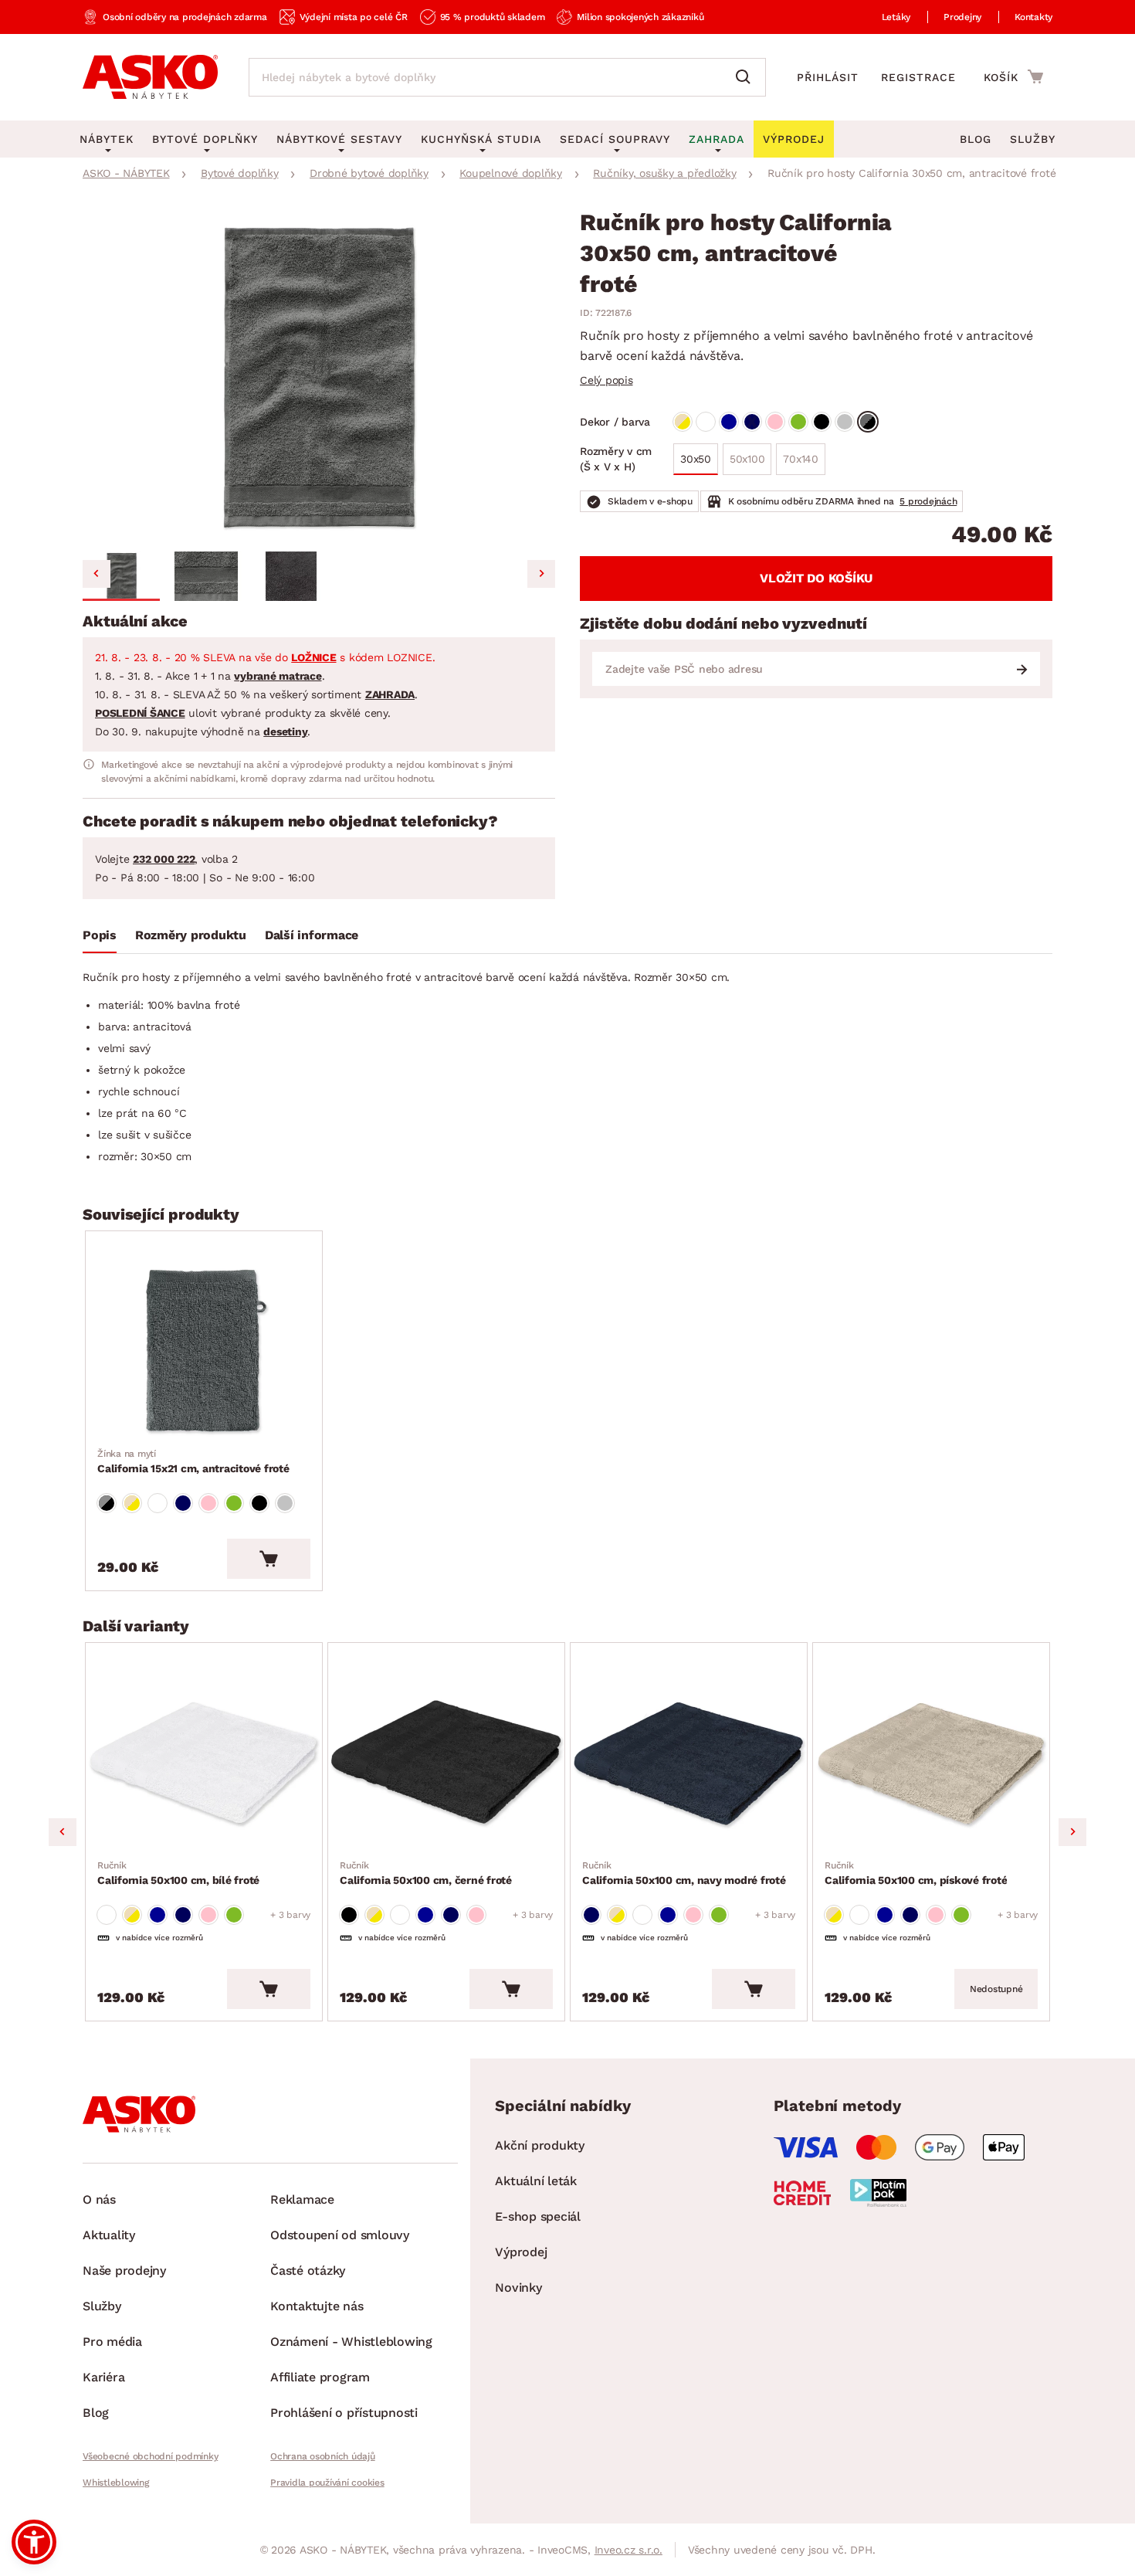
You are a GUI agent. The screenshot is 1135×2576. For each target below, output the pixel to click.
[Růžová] (775, 422)
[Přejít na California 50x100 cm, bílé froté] (204, 1765)
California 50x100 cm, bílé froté (178, 1873)
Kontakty (1033, 17)
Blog (976, 139)
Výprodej (521, 2252)
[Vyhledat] (747, 77)
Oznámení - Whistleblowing (351, 2342)
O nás (99, 2199)
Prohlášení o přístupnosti (344, 2413)
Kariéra (103, 2377)
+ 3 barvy (290, 1915)
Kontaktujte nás (317, 2306)
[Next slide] (541, 574)
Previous (63, 1832)
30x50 (696, 459)
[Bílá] (706, 422)
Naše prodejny (124, 2271)
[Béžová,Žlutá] (683, 422)
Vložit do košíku (816, 578)
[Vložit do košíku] (269, 1559)
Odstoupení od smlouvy (340, 2235)
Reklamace (302, 2199)
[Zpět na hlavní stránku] (150, 77)
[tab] (100, 938)
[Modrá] (729, 422)
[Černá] (822, 422)
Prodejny (962, 17)
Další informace (312, 935)
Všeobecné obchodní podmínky (150, 2456)
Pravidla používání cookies (327, 2483)
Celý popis (606, 380)
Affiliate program (320, 2377)
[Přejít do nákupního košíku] (1013, 76)
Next (1072, 1832)
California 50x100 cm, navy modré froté (684, 1873)
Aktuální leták (536, 2181)
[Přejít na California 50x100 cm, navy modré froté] (689, 1765)
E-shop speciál (538, 2216)
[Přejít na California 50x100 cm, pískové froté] (931, 1765)
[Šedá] (845, 422)
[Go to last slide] (97, 574)
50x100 (747, 459)
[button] (121, 576)
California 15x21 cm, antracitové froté (193, 1461)
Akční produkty (540, 2145)
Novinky (518, 2288)
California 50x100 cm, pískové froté (916, 1873)
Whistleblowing (116, 2483)
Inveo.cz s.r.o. (628, 2550)
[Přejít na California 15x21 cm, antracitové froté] (204, 1353)
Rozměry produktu (191, 935)
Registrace (918, 77)
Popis (100, 935)
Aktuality (109, 2235)
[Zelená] (798, 422)
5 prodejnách (928, 501)
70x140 (801, 459)
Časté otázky (308, 2271)
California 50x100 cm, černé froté (426, 1873)
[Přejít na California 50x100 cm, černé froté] (446, 1765)
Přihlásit (828, 77)
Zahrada (717, 139)
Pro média (112, 2342)
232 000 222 (164, 859)
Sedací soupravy (615, 139)
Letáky (896, 17)
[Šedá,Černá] (868, 422)
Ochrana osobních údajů (323, 2456)
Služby (1033, 139)
